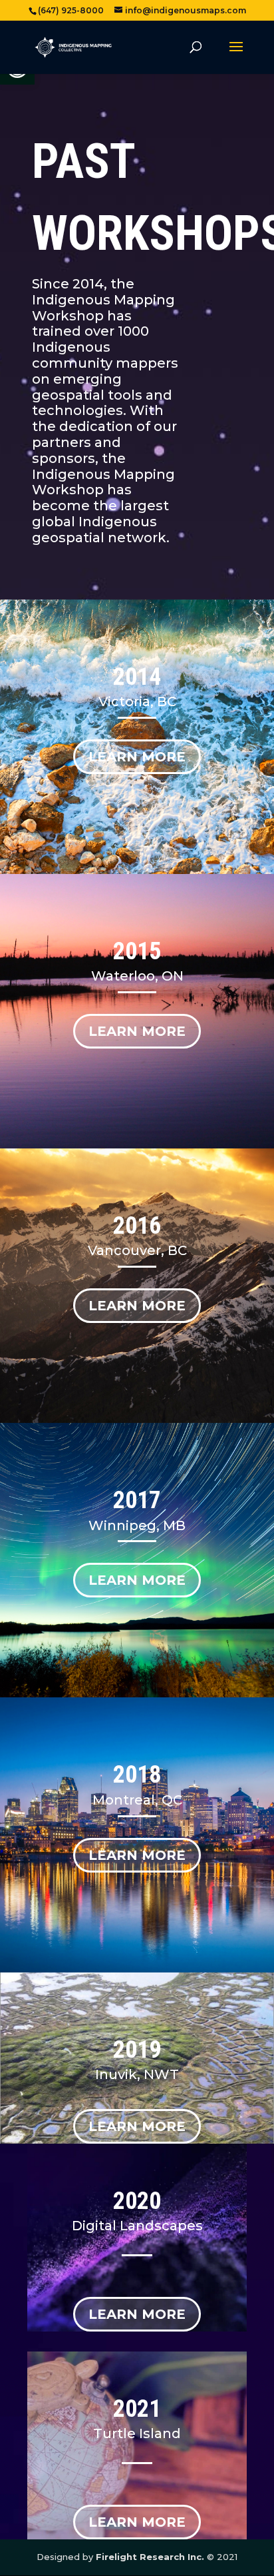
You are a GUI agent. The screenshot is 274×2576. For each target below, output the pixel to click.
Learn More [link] (137, 757)
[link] (73, 47)
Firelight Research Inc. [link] (150, 2557)
